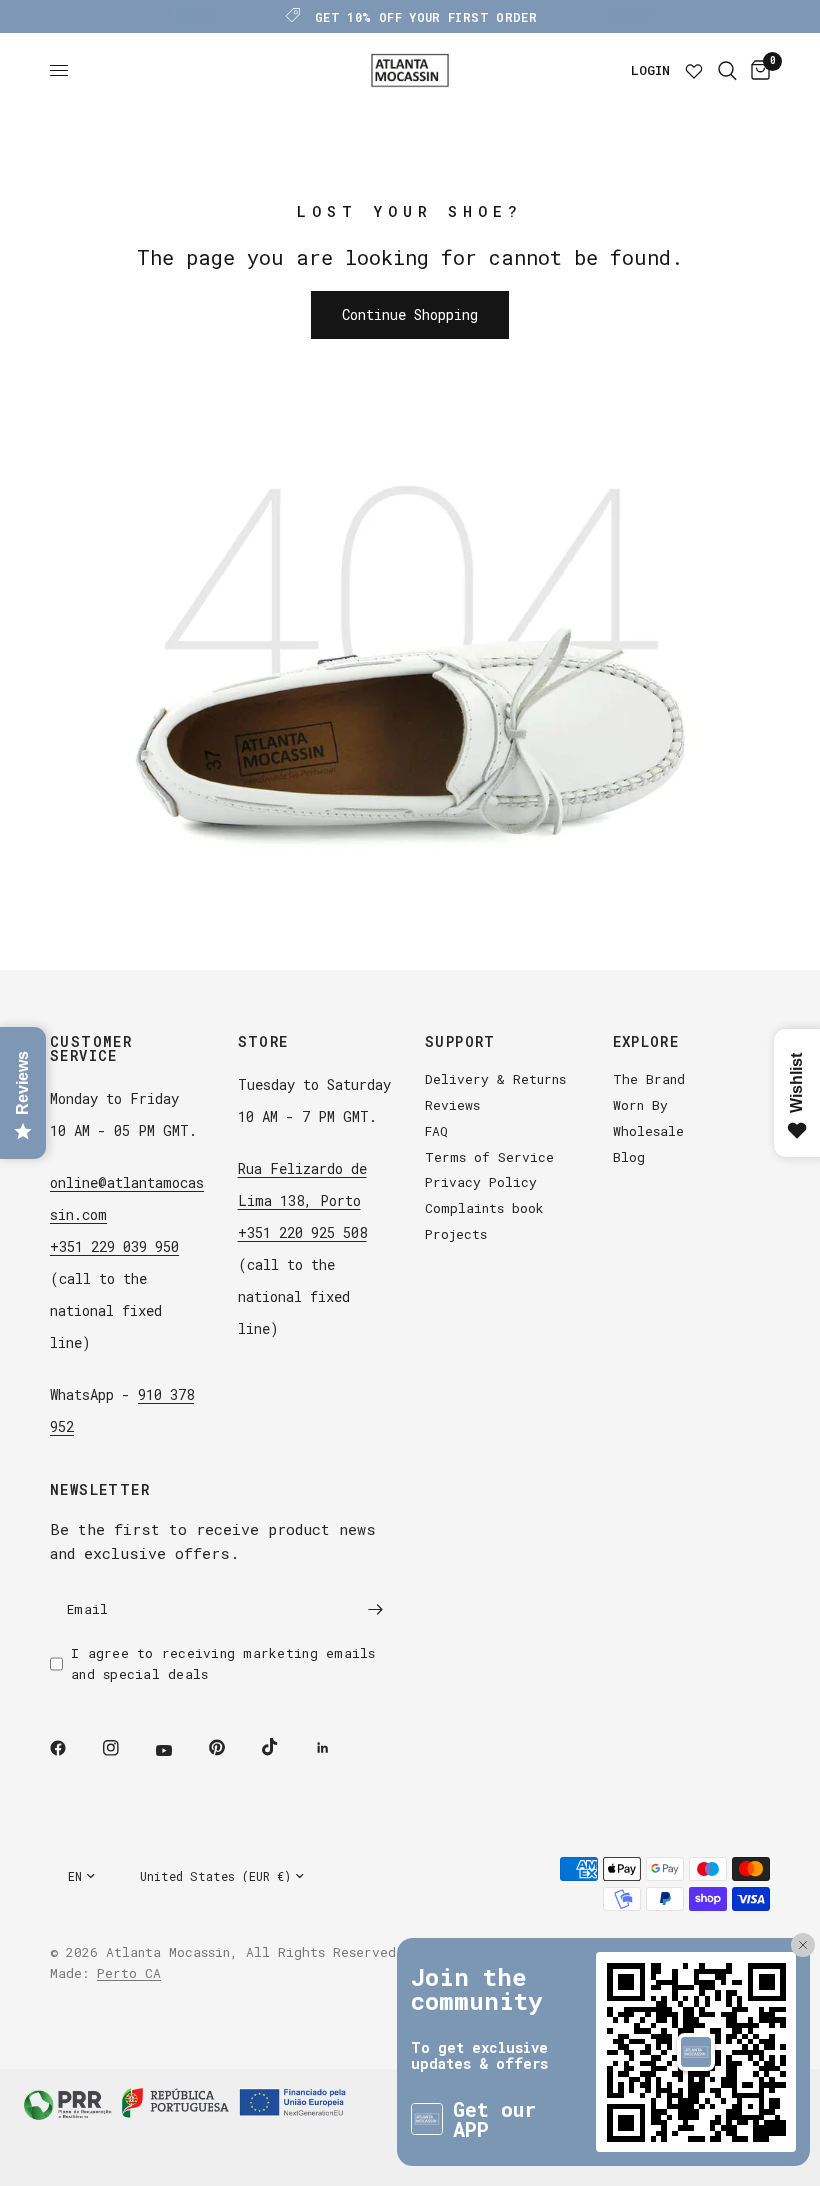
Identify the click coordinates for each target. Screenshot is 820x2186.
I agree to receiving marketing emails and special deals (223, 1663)
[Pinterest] (231, 1747)
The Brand (649, 1079)
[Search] (727, 70)
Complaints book (484, 1208)
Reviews (452, 1105)
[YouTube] (178, 1750)
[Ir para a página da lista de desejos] (694, 70)
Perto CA (129, 1973)
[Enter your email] (375, 1609)
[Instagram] (125, 1748)
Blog (629, 1157)
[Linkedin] (337, 1748)
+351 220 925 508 (302, 1232)
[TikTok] (284, 1747)
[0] (757, 70)
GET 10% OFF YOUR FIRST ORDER (426, 17)
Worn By (640, 1105)
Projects (456, 1234)
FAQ (436, 1131)
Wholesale (648, 1131)
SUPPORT (460, 1042)
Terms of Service (489, 1157)
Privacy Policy (481, 1182)
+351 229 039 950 (114, 1246)
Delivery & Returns (495, 1079)
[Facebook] (72, 1748)
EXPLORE (646, 1042)
